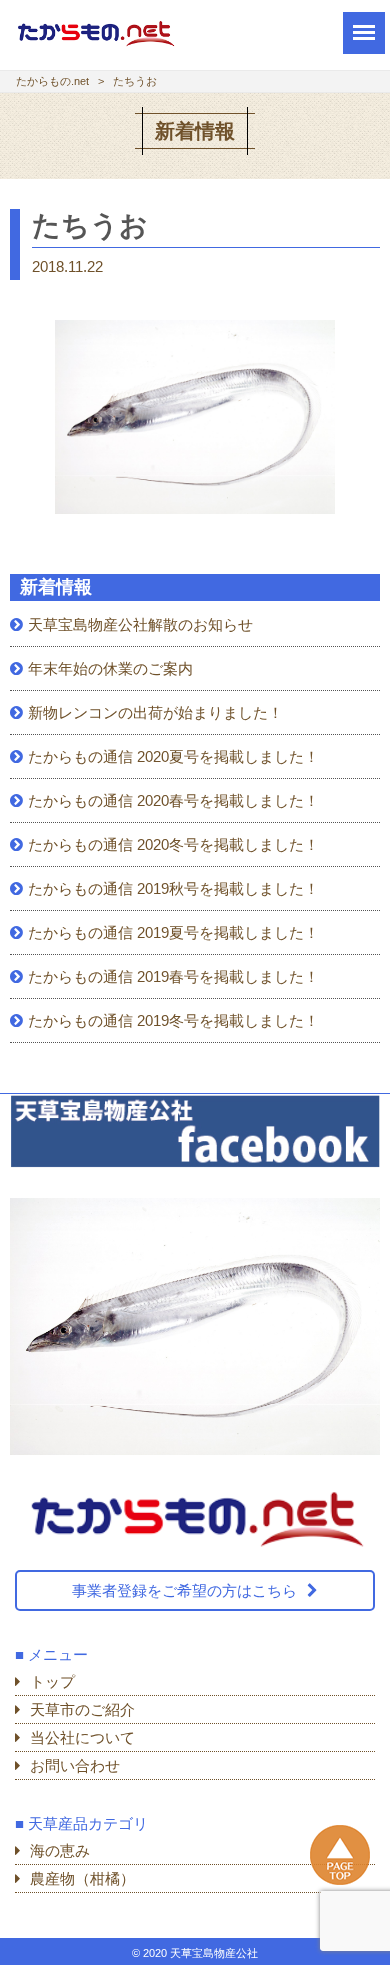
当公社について (82, 1737)
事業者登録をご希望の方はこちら (184, 1590)
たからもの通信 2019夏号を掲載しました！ (173, 932)
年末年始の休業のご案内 (110, 668)
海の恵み (60, 1850)
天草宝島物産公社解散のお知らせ (140, 624)
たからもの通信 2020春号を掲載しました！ (173, 800)
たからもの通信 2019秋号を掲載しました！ (173, 888)
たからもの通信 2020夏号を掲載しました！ (173, 756)
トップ (52, 1681)
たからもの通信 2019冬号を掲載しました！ (173, 1020)
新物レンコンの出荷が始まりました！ (155, 712)
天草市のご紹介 (82, 1709)
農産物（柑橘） (82, 1878)
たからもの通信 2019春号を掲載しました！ (173, 976)
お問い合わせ (75, 1765)
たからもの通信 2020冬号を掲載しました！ (173, 844)
